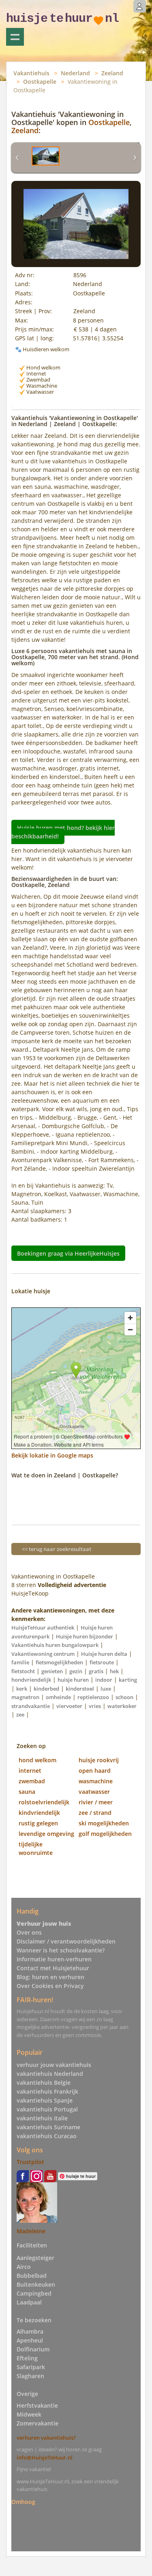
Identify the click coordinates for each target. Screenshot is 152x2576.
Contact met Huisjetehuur (53, 1968)
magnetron (25, 1697)
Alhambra (30, 2331)
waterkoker (122, 1706)
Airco (24, 2267)
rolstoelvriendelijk (44, 1802)
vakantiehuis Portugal (47, 2109)
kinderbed (46, 1689)
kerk (22, 1689)
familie (20, 1662)
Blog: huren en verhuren (50, 1977)
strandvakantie (31, 1706)
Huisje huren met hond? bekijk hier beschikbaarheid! (63, 832)
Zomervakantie (37, 2423)
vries (95, 1706)
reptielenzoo (93, 1697)
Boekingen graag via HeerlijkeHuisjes (68, 1253)
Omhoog (23, 2502)
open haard (95, 1771)
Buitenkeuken (36, 2284)
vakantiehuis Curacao (47, 2136)
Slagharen (30, 2376)
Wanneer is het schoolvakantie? (61, 1950)
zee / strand (95, 1813)
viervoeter (69, 1706)
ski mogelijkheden (104, 1823)
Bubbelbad (32, 2276)
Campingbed (34, 2293)
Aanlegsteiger (35, 2258)
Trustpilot (30, 2162)
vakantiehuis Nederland (50, 2074)
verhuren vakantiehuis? (46, 2438)
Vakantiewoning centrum (43, 1654)
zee (20, 1715)
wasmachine (96, 1781)
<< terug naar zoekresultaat (57, 1549)
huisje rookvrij (99, 1760)
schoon (124, 1697)
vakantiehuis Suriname (48, 2127)
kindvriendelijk (39, 1813)
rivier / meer (96, 1802)
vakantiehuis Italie (42, 2118)
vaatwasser (94, 1792)
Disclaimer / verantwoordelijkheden (66, 1941)
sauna (27, 1792)
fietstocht (23, 1671)
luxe (106, 1689)
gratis (96, 1671)
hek (114, 1671)
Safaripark (31, 2367)
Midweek (29, 2414)
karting (128, 1680)
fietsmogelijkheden (59, 1662)
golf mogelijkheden (105, 1834)
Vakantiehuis (31, 73)
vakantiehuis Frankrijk (47, 2091)
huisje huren (73, 1680)
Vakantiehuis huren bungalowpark (55, 1645)
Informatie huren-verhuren (54, 1959)
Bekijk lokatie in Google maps (52, 1455)
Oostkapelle (40, 82)
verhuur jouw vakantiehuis (54, 2065)
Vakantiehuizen (15, 37)
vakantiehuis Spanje (45, 2100)
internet (30, 1771)
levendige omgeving (46, 1834)
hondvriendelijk (31, 1680)
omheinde (58, 1697)
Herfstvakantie (37, 2405)
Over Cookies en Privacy (50, 1986)
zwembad (32, 1781)
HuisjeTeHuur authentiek (43, 1628)
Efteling (27, 2358)
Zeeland (112, 73)
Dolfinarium (33, 2349)
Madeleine (31, 2231)
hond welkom (37, 1760)
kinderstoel (80, 1689)
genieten (52, 1671)
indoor (104, 1680)
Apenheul (30, 2340)
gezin (76, 1671)
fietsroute (102, 1662)
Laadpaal (29, 2302)
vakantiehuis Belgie (44, 2083)
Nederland (75, 73)
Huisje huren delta (104, 1654)
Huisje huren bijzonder (85, 1636)
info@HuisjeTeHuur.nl (45, 2457)
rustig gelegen (38, 1823)
